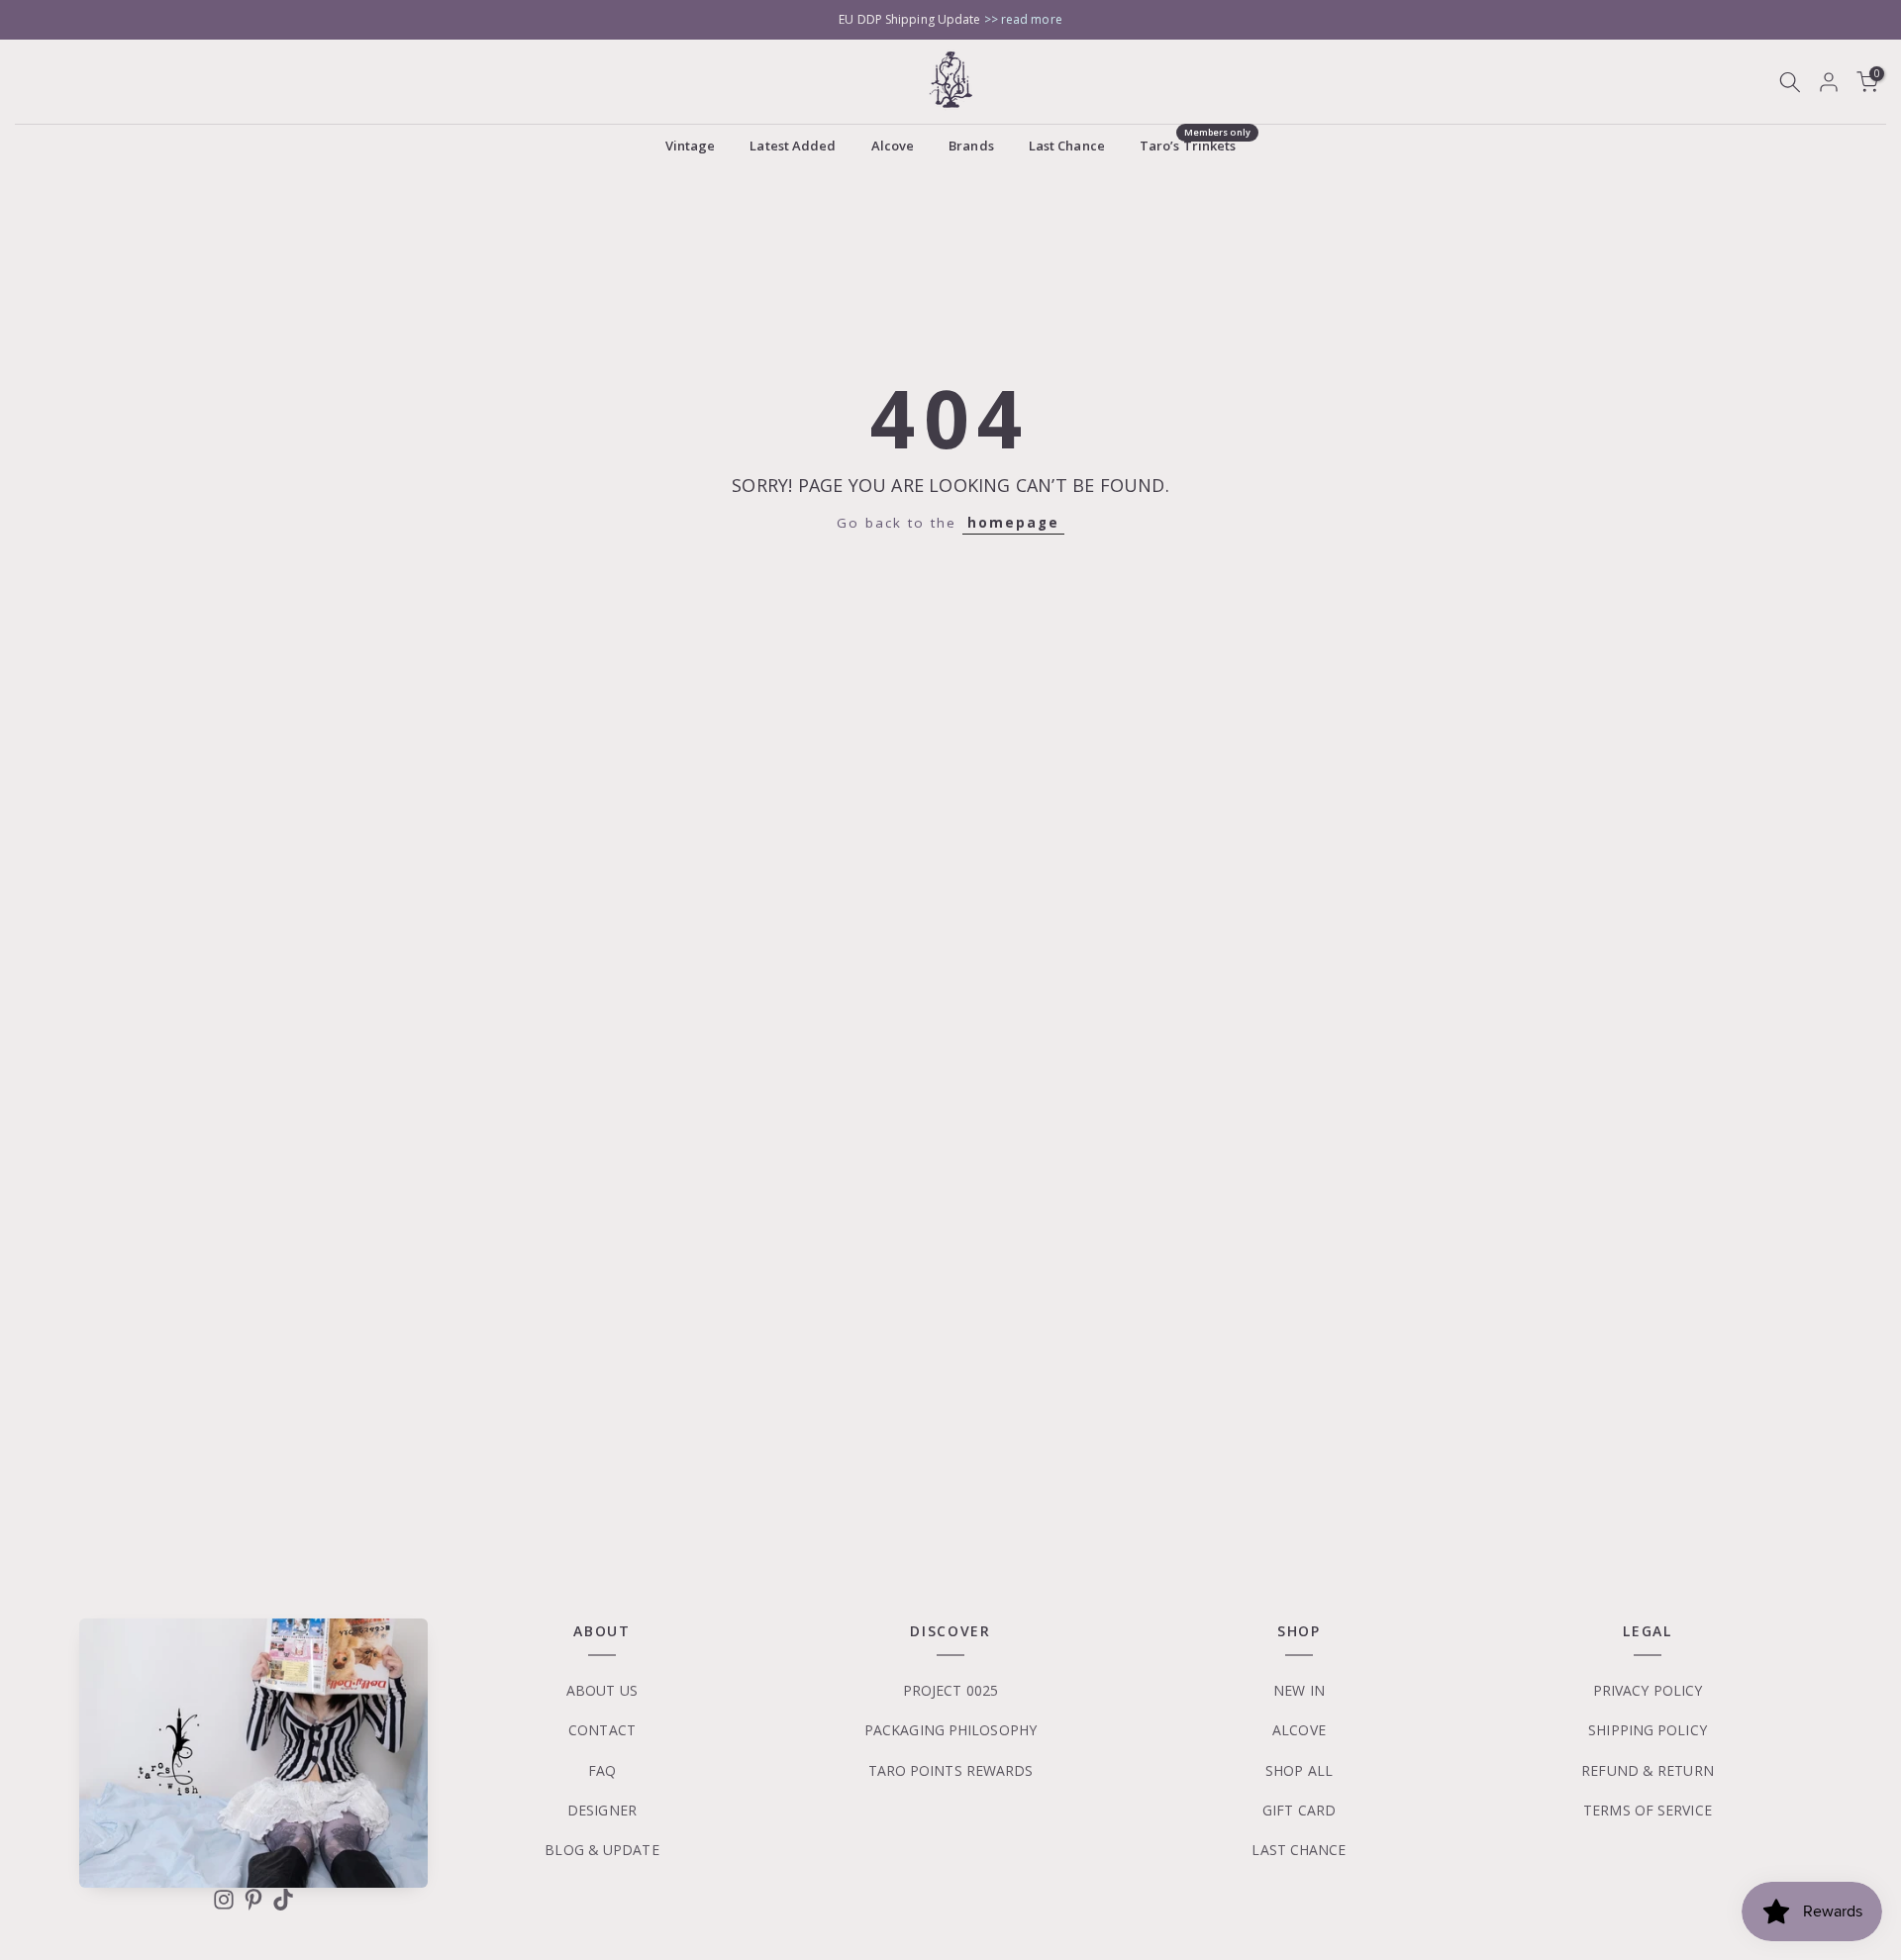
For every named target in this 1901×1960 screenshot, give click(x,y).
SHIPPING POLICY (1648, 1730)
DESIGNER (602, 1810)
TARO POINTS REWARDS (951, 1770)
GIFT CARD (1299, 1810)
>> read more (1023, 19)
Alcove (893, 146)
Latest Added (793, 146)
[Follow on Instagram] (224, 1900)
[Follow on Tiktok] (283, 1900)
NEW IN (1299, 1690)
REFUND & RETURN (1648, 1770)
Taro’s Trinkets (1195, 145)
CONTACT (602, 1730)
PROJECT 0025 (950, 1690)
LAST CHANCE (1299, 1850)
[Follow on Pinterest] (253, 1900)
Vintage (691, 146)
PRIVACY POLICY (1648, 1690)
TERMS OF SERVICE (1648, 1810)
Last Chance (1067, 146)
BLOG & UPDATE (601, 1850)
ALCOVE (1299, 1730)
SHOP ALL (1299, 1770)
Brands (971, 146)
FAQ (602, 1770)
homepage (1013, 523)
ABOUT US (602, 1690)
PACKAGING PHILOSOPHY (950, 1730)
